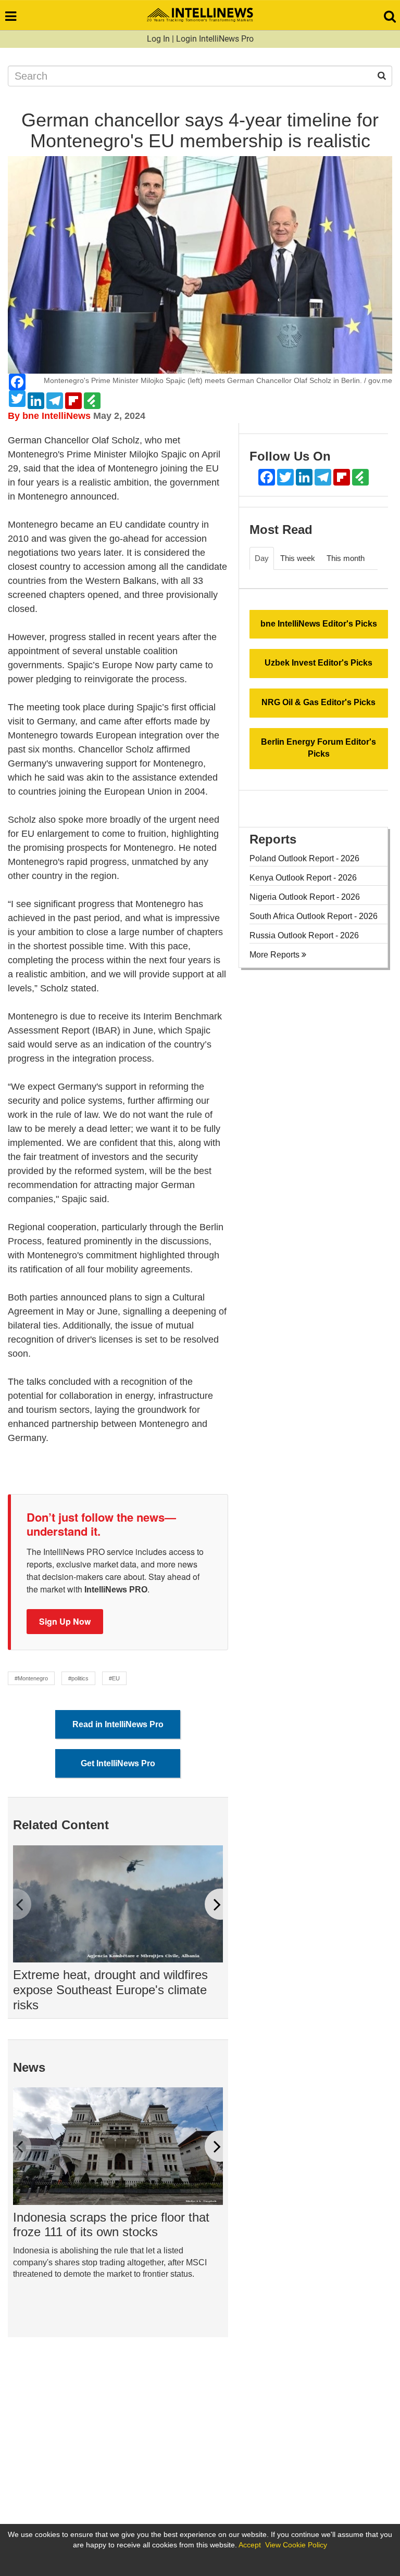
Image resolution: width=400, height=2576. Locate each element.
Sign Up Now (65, 1621)
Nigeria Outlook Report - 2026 (305, 897)
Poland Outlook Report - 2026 (304, 858)
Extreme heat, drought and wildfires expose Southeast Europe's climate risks (110, 1990)
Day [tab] (262, 558)
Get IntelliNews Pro (118, 1763)
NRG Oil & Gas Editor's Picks (318, 702)
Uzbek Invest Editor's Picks (318, 663)
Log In (158, 39)
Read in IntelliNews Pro (118, 1724)
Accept (250, 2545)
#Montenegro (31, 1678)
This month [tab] (346, 558)
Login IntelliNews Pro (215, 39)
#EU (114, 1678)
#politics (78, 1678)
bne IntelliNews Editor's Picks (319, 624)
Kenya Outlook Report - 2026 (303, 878)
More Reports (276, 955)
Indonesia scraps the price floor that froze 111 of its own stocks (111, 2225)
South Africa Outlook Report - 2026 (314, 916)
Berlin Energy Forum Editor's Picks (318, 748)
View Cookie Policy (296, 2545)
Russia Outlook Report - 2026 (304, 935)
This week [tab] (298, 558)
